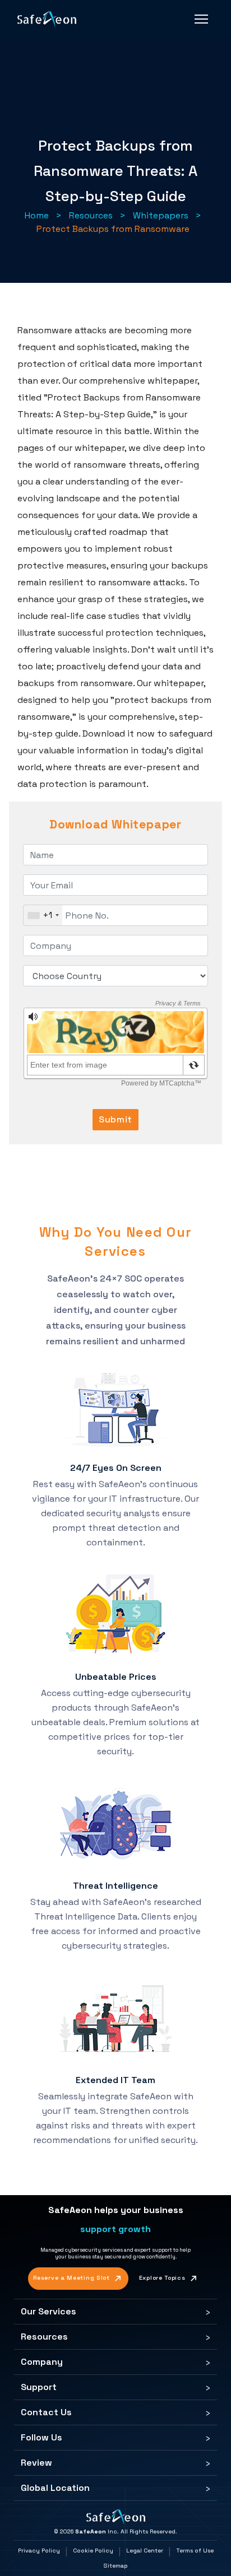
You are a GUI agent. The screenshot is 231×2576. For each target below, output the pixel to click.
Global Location (55, 2488)
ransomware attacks (142, 582)
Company (42, 2362)
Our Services (48, 2311)
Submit (115, 1119)
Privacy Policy (39, 2551)
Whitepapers (161, 215)
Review (36, 2463)
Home (37, 215)
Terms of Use (195, 2551)
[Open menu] (201, 19)
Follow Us (41, 2437)
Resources (91, 215)
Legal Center (145, 2551)
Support (39, 2387)
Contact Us (46, 2412)
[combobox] (43, 915)
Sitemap (116, 2566)
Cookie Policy (93, 2551)
